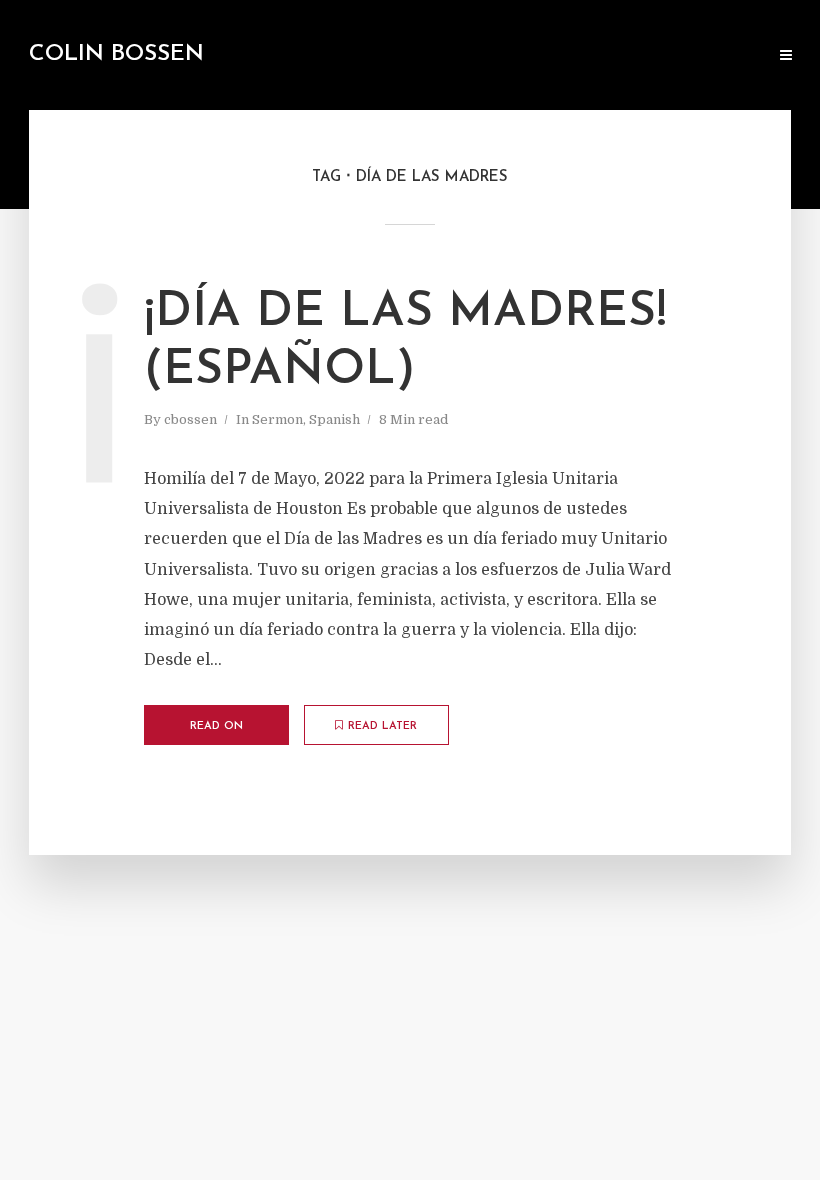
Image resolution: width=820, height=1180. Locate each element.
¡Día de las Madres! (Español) (405, 342)
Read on (216, 726)
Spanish (334, 419)
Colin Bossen (116, 54)
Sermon (277, 419)
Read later (382, 726)
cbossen (190, 419)
